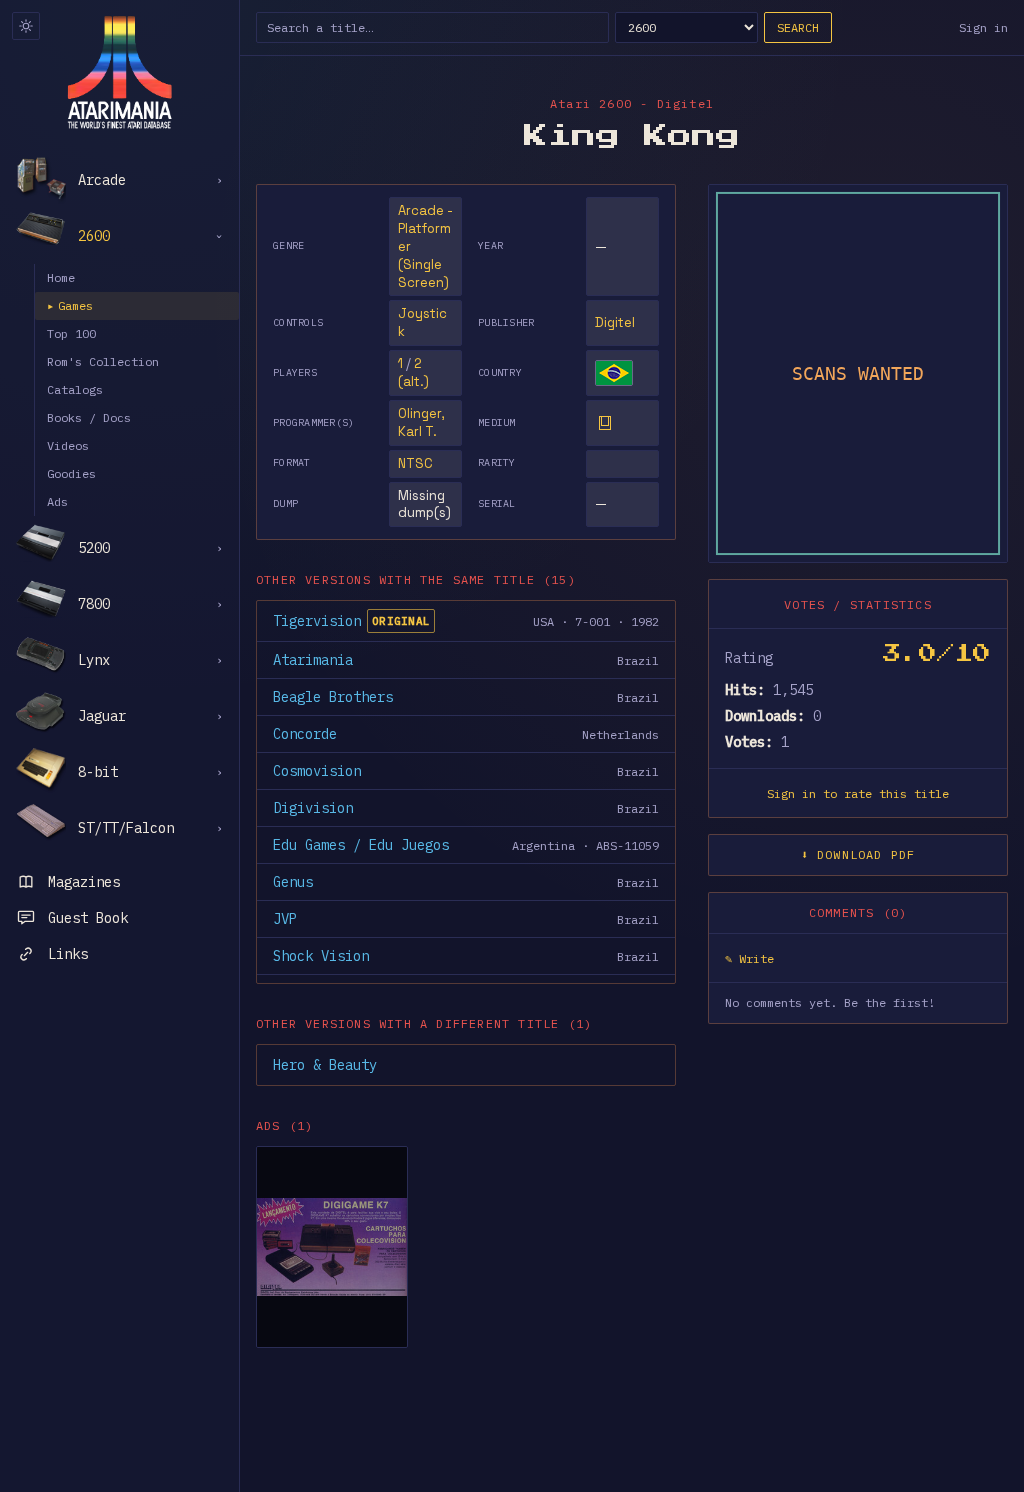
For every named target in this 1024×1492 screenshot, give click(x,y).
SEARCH (798, 27)
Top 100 (71, 333)
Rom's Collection (103, 361)
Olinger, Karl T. (421, 422)
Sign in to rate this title (858, 793)
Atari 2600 (591, 103)
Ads (57, 501)
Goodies (71, 473)
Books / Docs (89, 417)
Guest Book (88, 918)
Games (70, 305)
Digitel (615, 322)
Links (68, 954)
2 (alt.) (413, 372)
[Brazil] (614, 373)
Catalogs (75, 389)
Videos (68, 445)
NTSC (415, 463)
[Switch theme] (26, 26)
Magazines (84, 882)
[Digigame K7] (332, 1247)
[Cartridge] (605, 423)
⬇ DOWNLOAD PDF (858, 854)
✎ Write (749, 958)
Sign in (983, 27)
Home (61, 277)
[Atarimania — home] (119, 72)
